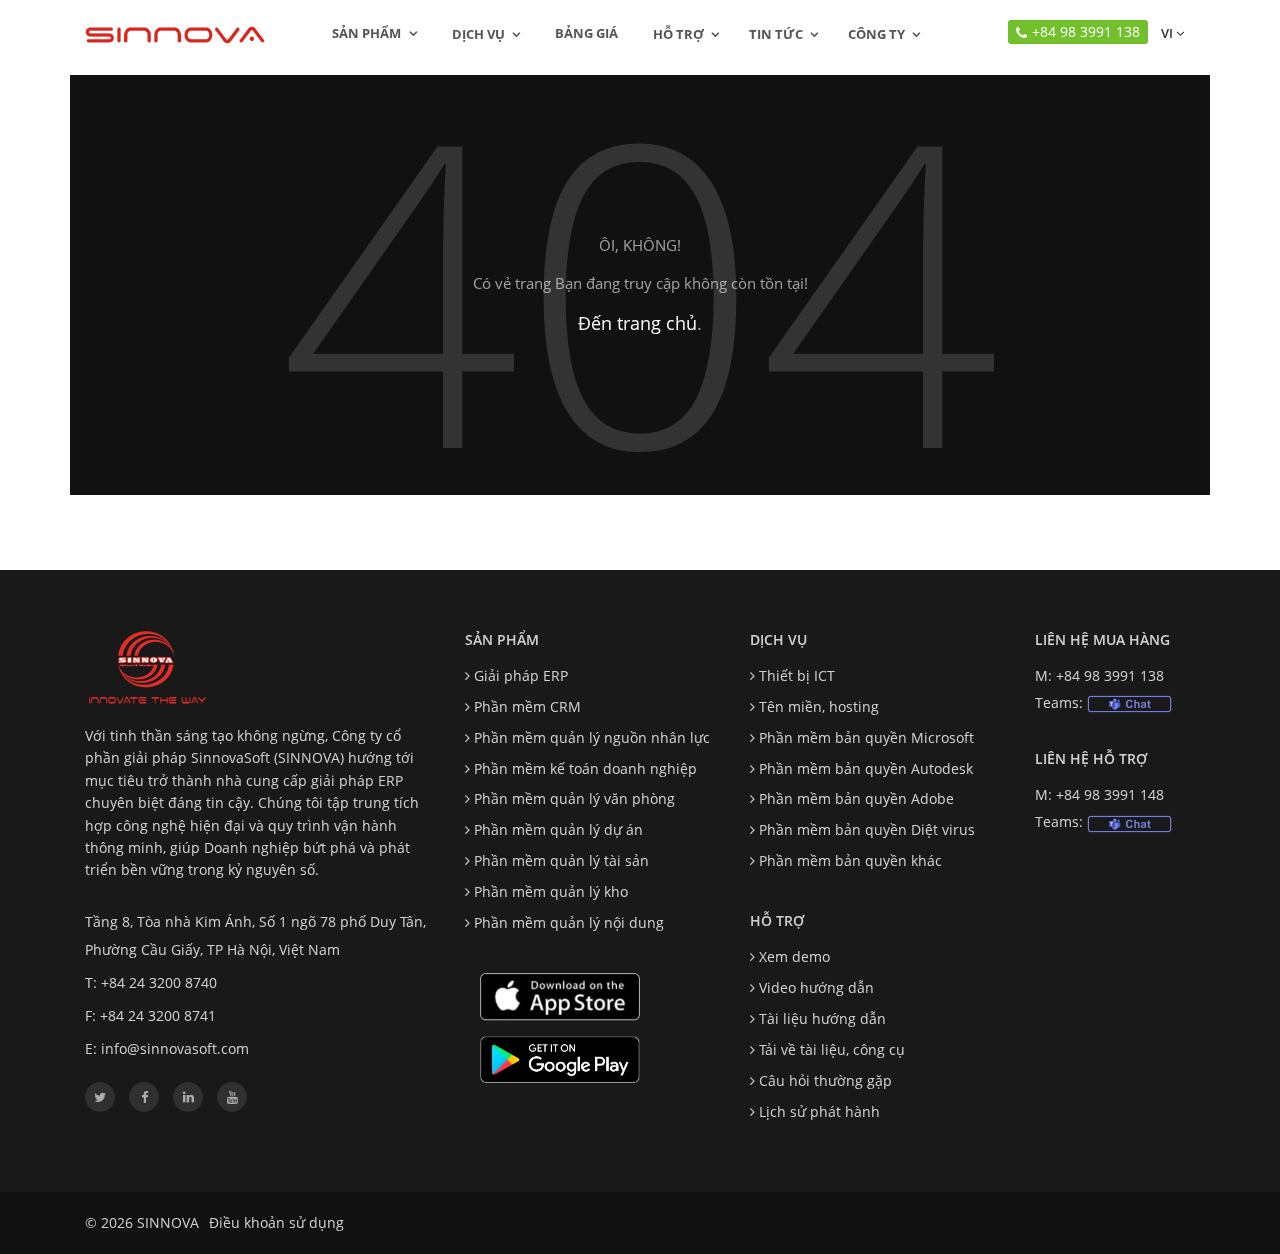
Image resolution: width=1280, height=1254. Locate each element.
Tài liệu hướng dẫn (822, 1018)
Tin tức (776, 34)
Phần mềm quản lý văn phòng (574, 798)
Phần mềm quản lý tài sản (561, 860)
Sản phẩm (368, 33)
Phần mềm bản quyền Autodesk (866, 768)
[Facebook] (144, 1097)
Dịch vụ (478, 34)
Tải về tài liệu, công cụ (832, 1049)
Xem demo (794, 956)
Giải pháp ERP (521, 675)
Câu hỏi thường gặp (825, 1080)
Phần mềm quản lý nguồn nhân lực (592, 737)
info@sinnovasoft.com (175, 1048)
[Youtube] (232, 1097)
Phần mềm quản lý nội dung (569, 922)
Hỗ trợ (678, 34)
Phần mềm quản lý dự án (558, 829)
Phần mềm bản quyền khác (850, 860)
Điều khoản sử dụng (276, 1222)
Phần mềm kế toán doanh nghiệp (585, 768)
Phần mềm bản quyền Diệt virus (867, 829)
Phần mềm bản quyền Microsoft (866, 737)
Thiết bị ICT (797, 675)
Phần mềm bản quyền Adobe (856, 798)
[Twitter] (100, 1097)
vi (1165, 33)
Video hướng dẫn (816, 987)
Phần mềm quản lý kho (551, 891)
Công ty (876, 34)
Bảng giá (586, 33)
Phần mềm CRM (527, 706)
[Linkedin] (188, 1097)
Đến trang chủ (637, 323)
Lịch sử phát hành (819, 1111)
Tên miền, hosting (819, 706)
